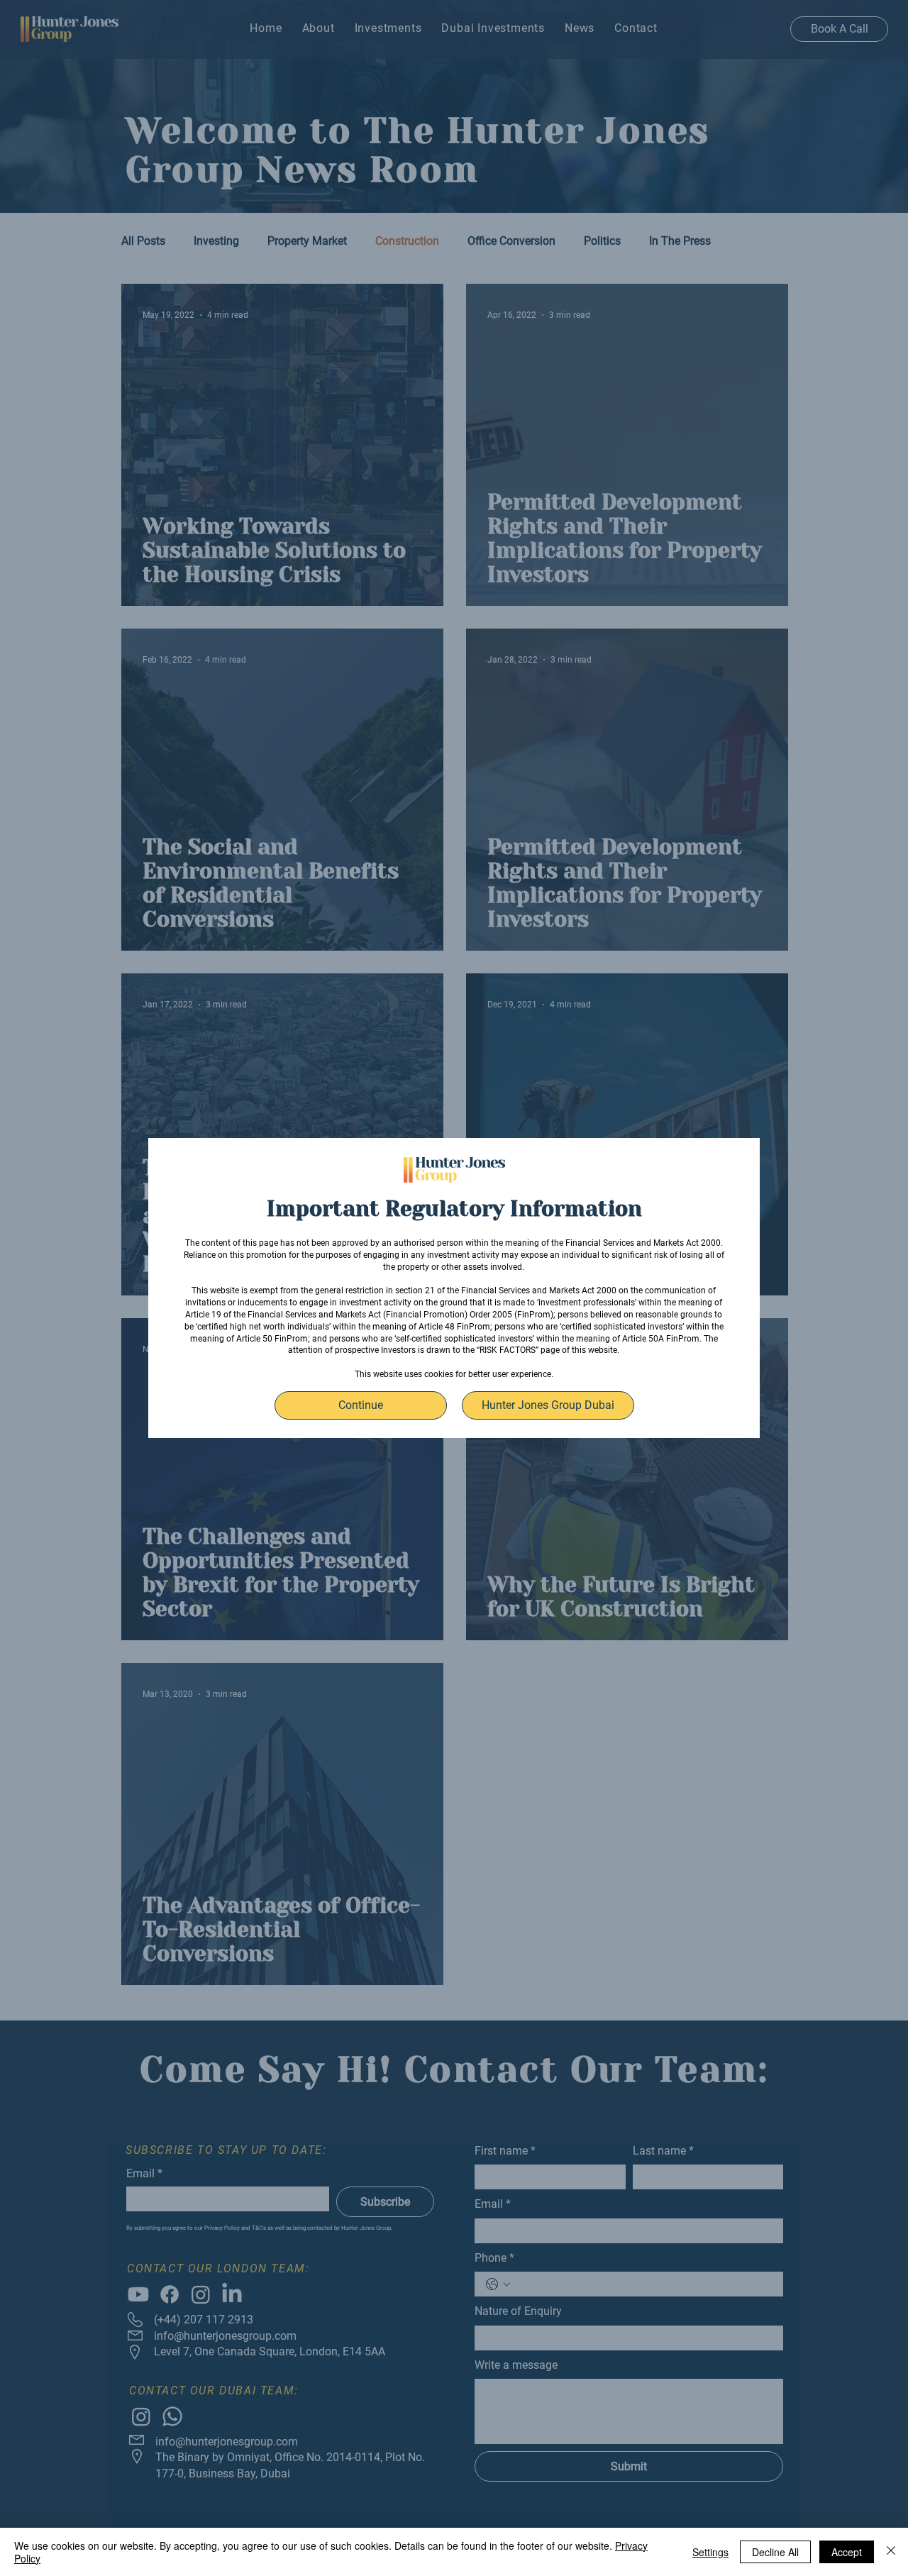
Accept (847, 2552)
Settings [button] (710, 2552)
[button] (361, 1405)
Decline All (775, 2552)
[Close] (891, 2552)
